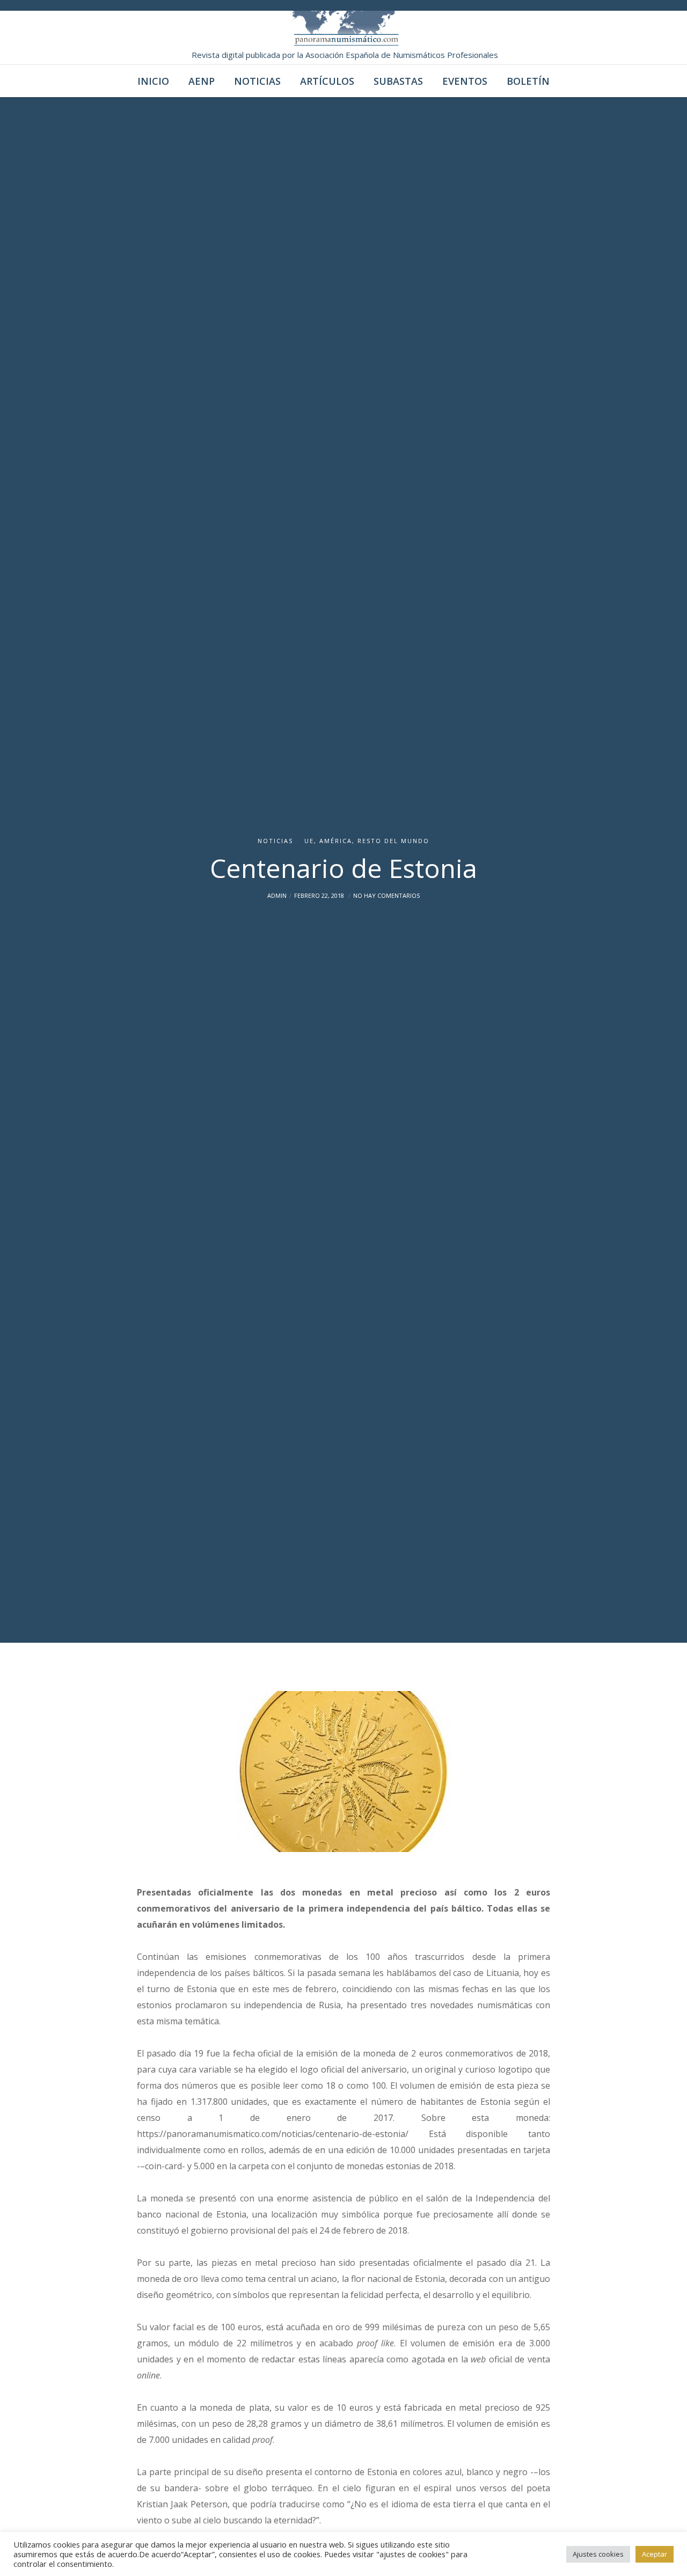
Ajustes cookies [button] (598, 2554)
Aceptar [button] (655, 2554)
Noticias (275, 841)
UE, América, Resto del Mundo (367, 841)
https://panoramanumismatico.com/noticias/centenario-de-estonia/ (273, 2134)
